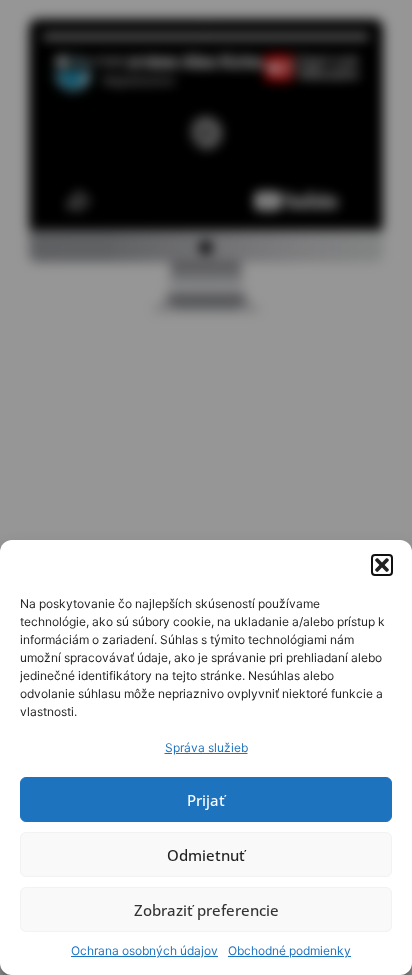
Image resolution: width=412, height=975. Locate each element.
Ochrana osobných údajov (144, 950)
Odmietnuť (206, 855)
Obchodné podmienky (289, 950)
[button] (382, 565)
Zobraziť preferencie (206, 910)
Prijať (206, 800)
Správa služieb (206, 747)
